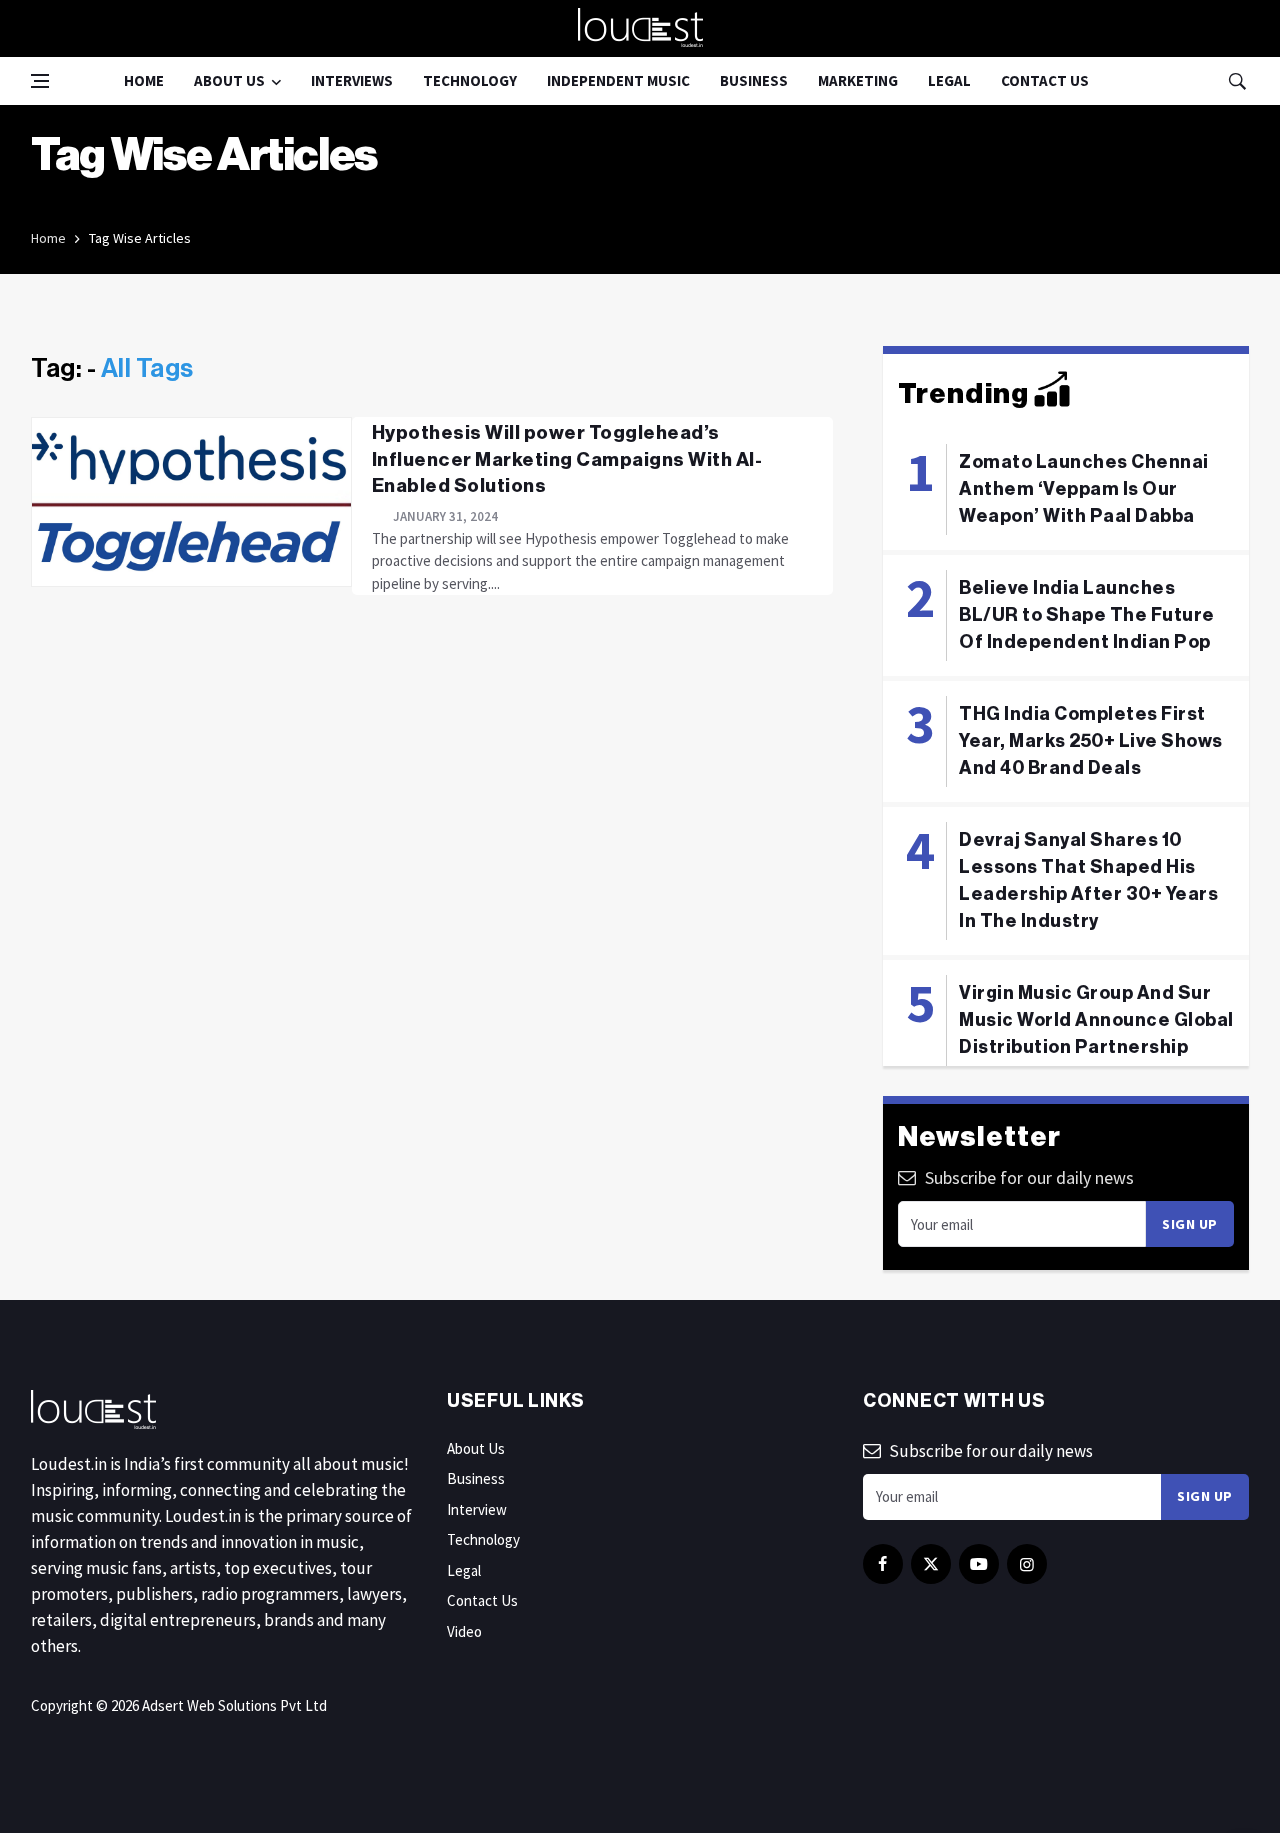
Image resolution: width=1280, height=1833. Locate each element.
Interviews (352, 80)
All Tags (147, 369)
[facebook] (883, 1564)
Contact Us (1045, 80)
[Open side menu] (40, 81)
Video (464, 1631)
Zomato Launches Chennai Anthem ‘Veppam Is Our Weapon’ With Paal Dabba (1084, 489)
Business (754, 80)
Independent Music (618, 80)
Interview (477, 1509)
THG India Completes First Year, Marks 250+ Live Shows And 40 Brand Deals (1091, 741)
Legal (949, 80)
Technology (470, 80)
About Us (229, 80)
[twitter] (931, 1564)
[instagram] (1027, 1564)
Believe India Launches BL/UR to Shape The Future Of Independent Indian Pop (1087, 615)
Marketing (858, 80)
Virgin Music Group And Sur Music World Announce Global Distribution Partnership (1096, 1020)
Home (144, 80)
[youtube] (979, 1564)
